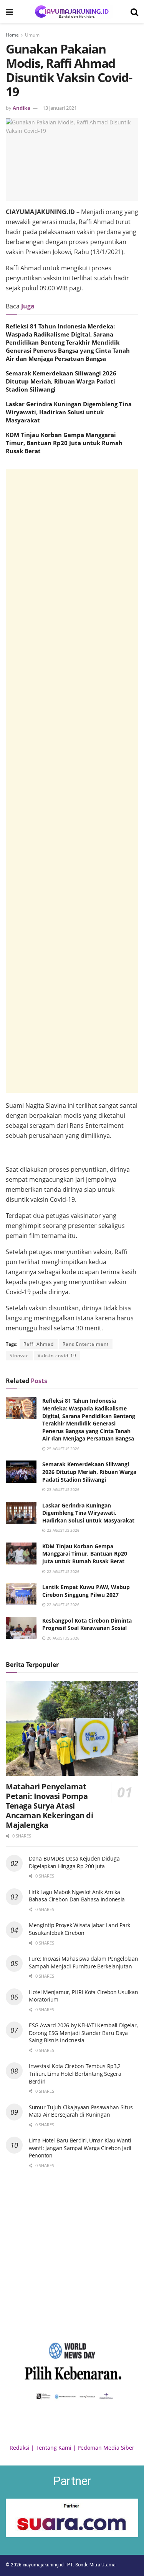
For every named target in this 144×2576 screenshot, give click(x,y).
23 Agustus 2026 (63, 1489)
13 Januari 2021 (60, 108)
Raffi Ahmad (39, 1344)
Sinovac (19, 1356)
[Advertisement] (72, 781)
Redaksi (20, 2448)
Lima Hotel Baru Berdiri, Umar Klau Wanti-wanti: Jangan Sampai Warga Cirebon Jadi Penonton (81, 2148)
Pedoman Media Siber (106, 2448)
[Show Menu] (9, 12)
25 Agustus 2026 (63, 1449)
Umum (32, 35)
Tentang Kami (54, 2448)
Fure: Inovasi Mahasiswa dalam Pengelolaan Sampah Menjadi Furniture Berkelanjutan (84, 1962)
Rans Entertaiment (86, 1344)
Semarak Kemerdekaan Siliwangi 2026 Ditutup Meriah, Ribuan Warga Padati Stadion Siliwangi (61, 381)
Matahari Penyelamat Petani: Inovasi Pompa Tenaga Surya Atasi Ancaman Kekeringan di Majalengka (50, 1806)
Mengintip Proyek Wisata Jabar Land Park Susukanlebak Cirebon (79, 1929)
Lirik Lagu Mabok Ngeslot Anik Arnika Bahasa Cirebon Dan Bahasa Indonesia (77, 1896)
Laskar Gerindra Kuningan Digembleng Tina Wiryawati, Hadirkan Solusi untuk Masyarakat (69, 412)
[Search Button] (134, 12)
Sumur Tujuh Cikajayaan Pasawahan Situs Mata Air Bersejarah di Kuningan (81, 2111)
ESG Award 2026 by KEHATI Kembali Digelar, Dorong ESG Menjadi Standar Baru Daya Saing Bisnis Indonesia (83, 2033)
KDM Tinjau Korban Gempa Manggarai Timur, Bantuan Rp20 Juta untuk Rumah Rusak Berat (64, 443)
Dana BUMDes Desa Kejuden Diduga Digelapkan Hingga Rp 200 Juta (74, 1862)
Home (12, 35)
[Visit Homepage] (72, 12)
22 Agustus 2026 (63, 1530)
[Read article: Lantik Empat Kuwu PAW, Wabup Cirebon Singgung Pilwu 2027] (21, 1594)
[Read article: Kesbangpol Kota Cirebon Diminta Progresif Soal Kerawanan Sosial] (21, 1628)
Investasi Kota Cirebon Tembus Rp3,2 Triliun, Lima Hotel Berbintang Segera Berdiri (75, 2074)
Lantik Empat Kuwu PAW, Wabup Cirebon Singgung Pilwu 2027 (86, 1591)
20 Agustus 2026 (63, 1638)
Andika (22, 108)
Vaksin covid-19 (57, 1356)
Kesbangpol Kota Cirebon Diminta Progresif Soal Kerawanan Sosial (87, 1624)
